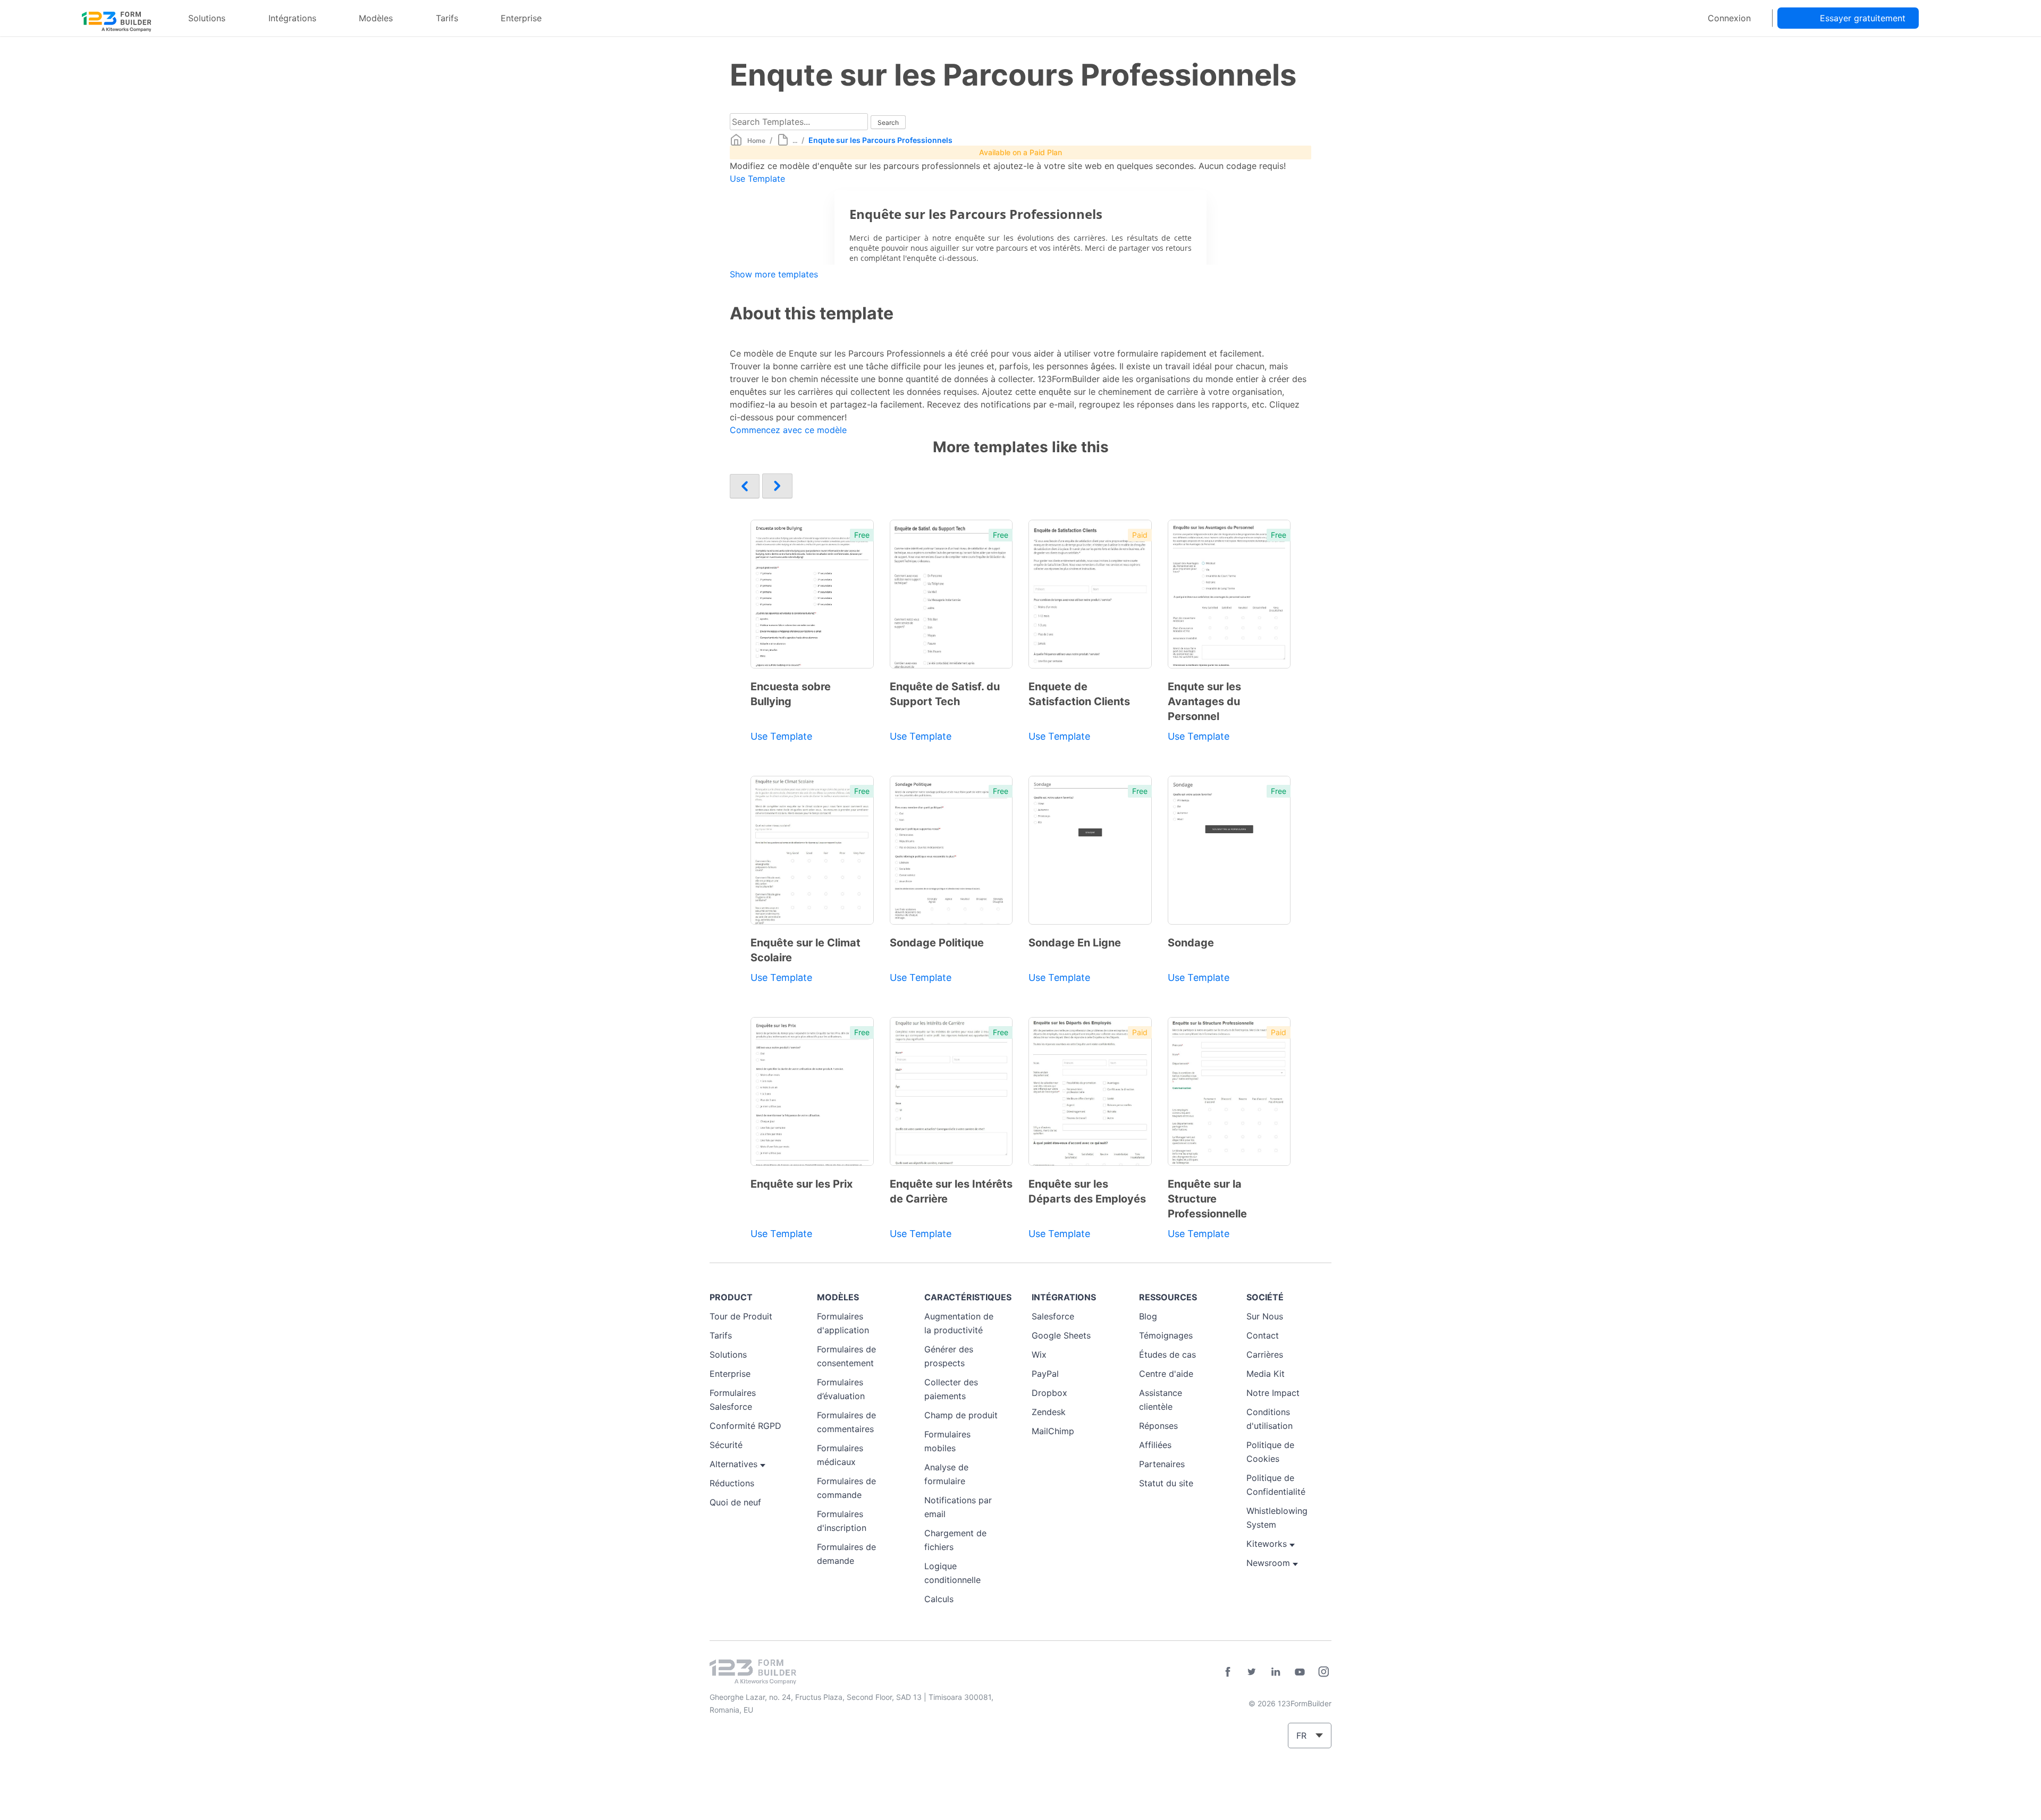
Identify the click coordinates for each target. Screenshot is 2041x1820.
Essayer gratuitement (1863, 18)
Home (756, 141)
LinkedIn (1276, 1672)
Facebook (1228, 1672)
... (795, 141)
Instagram (1323, 1672)
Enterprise (521, 18)
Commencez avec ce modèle (788, 430)
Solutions (207, 18)
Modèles (376, 18)
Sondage (1191, 943)
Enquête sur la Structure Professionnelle (1207, 1199)
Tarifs (447, 18)
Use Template (757, 179)
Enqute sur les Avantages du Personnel (1204, 701)
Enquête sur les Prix (802, 1184)
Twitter (1252, 1672)
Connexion (1729, 18)
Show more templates (774, 274)
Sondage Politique (937, 943)
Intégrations (292, 18)
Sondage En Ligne (1075, 943)
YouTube (1300, 1672)
